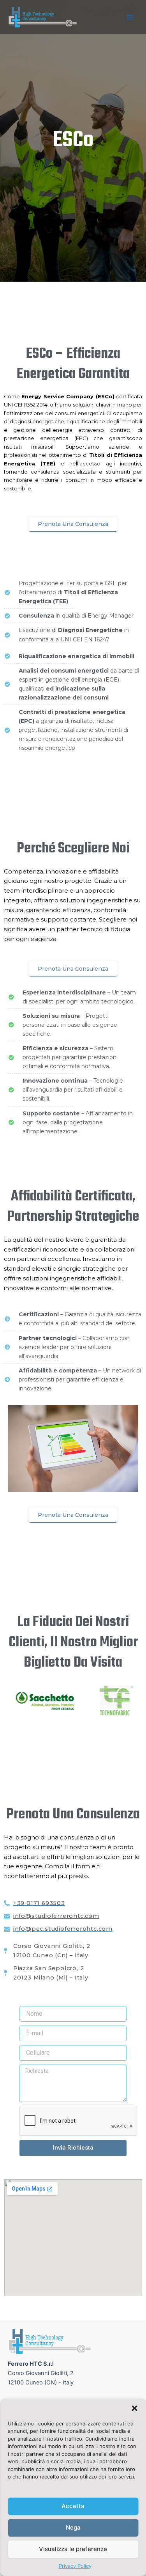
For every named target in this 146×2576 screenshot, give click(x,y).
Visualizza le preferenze (73, 2549)
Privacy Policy (75, 2566)
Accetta (73, 2506)
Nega (73, 2527)
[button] (134, 2408)
